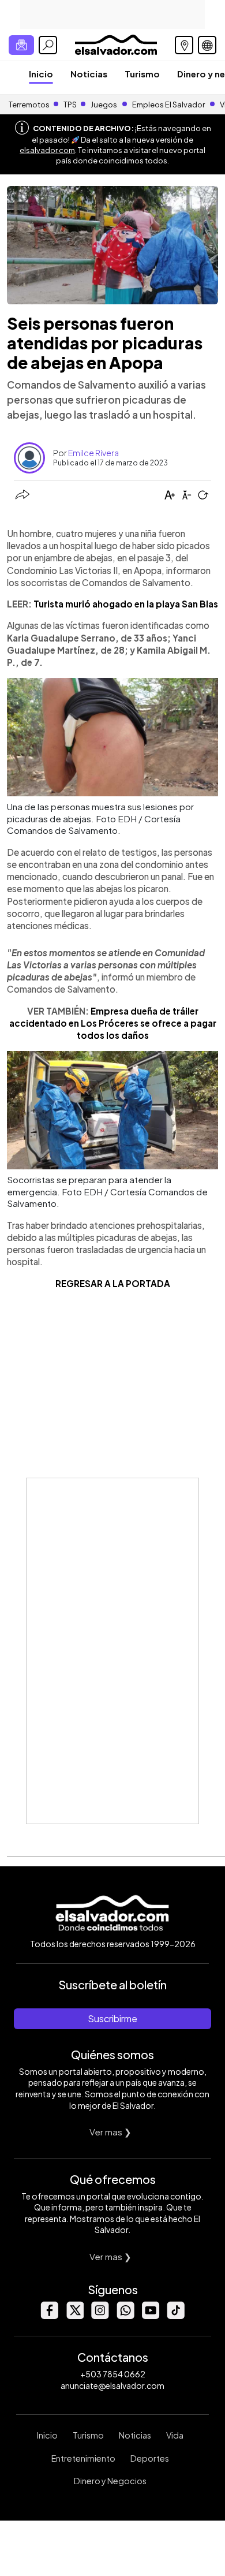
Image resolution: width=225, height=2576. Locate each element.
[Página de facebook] (49, 2316)
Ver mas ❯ (110, 2132)
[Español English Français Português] (207, 45)
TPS (70, 105)
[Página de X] (74, 2316)
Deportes (150, 2458)
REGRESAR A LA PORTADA (113, 1283)
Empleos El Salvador (168, 105)
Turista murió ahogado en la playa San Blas (126, 604)
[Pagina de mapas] (184, 45)
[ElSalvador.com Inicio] (116, 44)
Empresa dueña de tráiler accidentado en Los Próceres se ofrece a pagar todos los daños (113, 1023)
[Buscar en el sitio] (48, 45)
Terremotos (29, 105)
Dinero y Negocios (110, 2481)
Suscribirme (112, 2018)
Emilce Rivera (93, 453)
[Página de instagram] (100, 2316)
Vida (175, 2435)
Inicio (41, 74)
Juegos (104, 105)
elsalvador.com (47, 150)
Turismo (142, 74)
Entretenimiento (83, 2458)
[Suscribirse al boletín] (21, 45)
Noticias (89, 74)
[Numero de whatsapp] (125, 2316)
